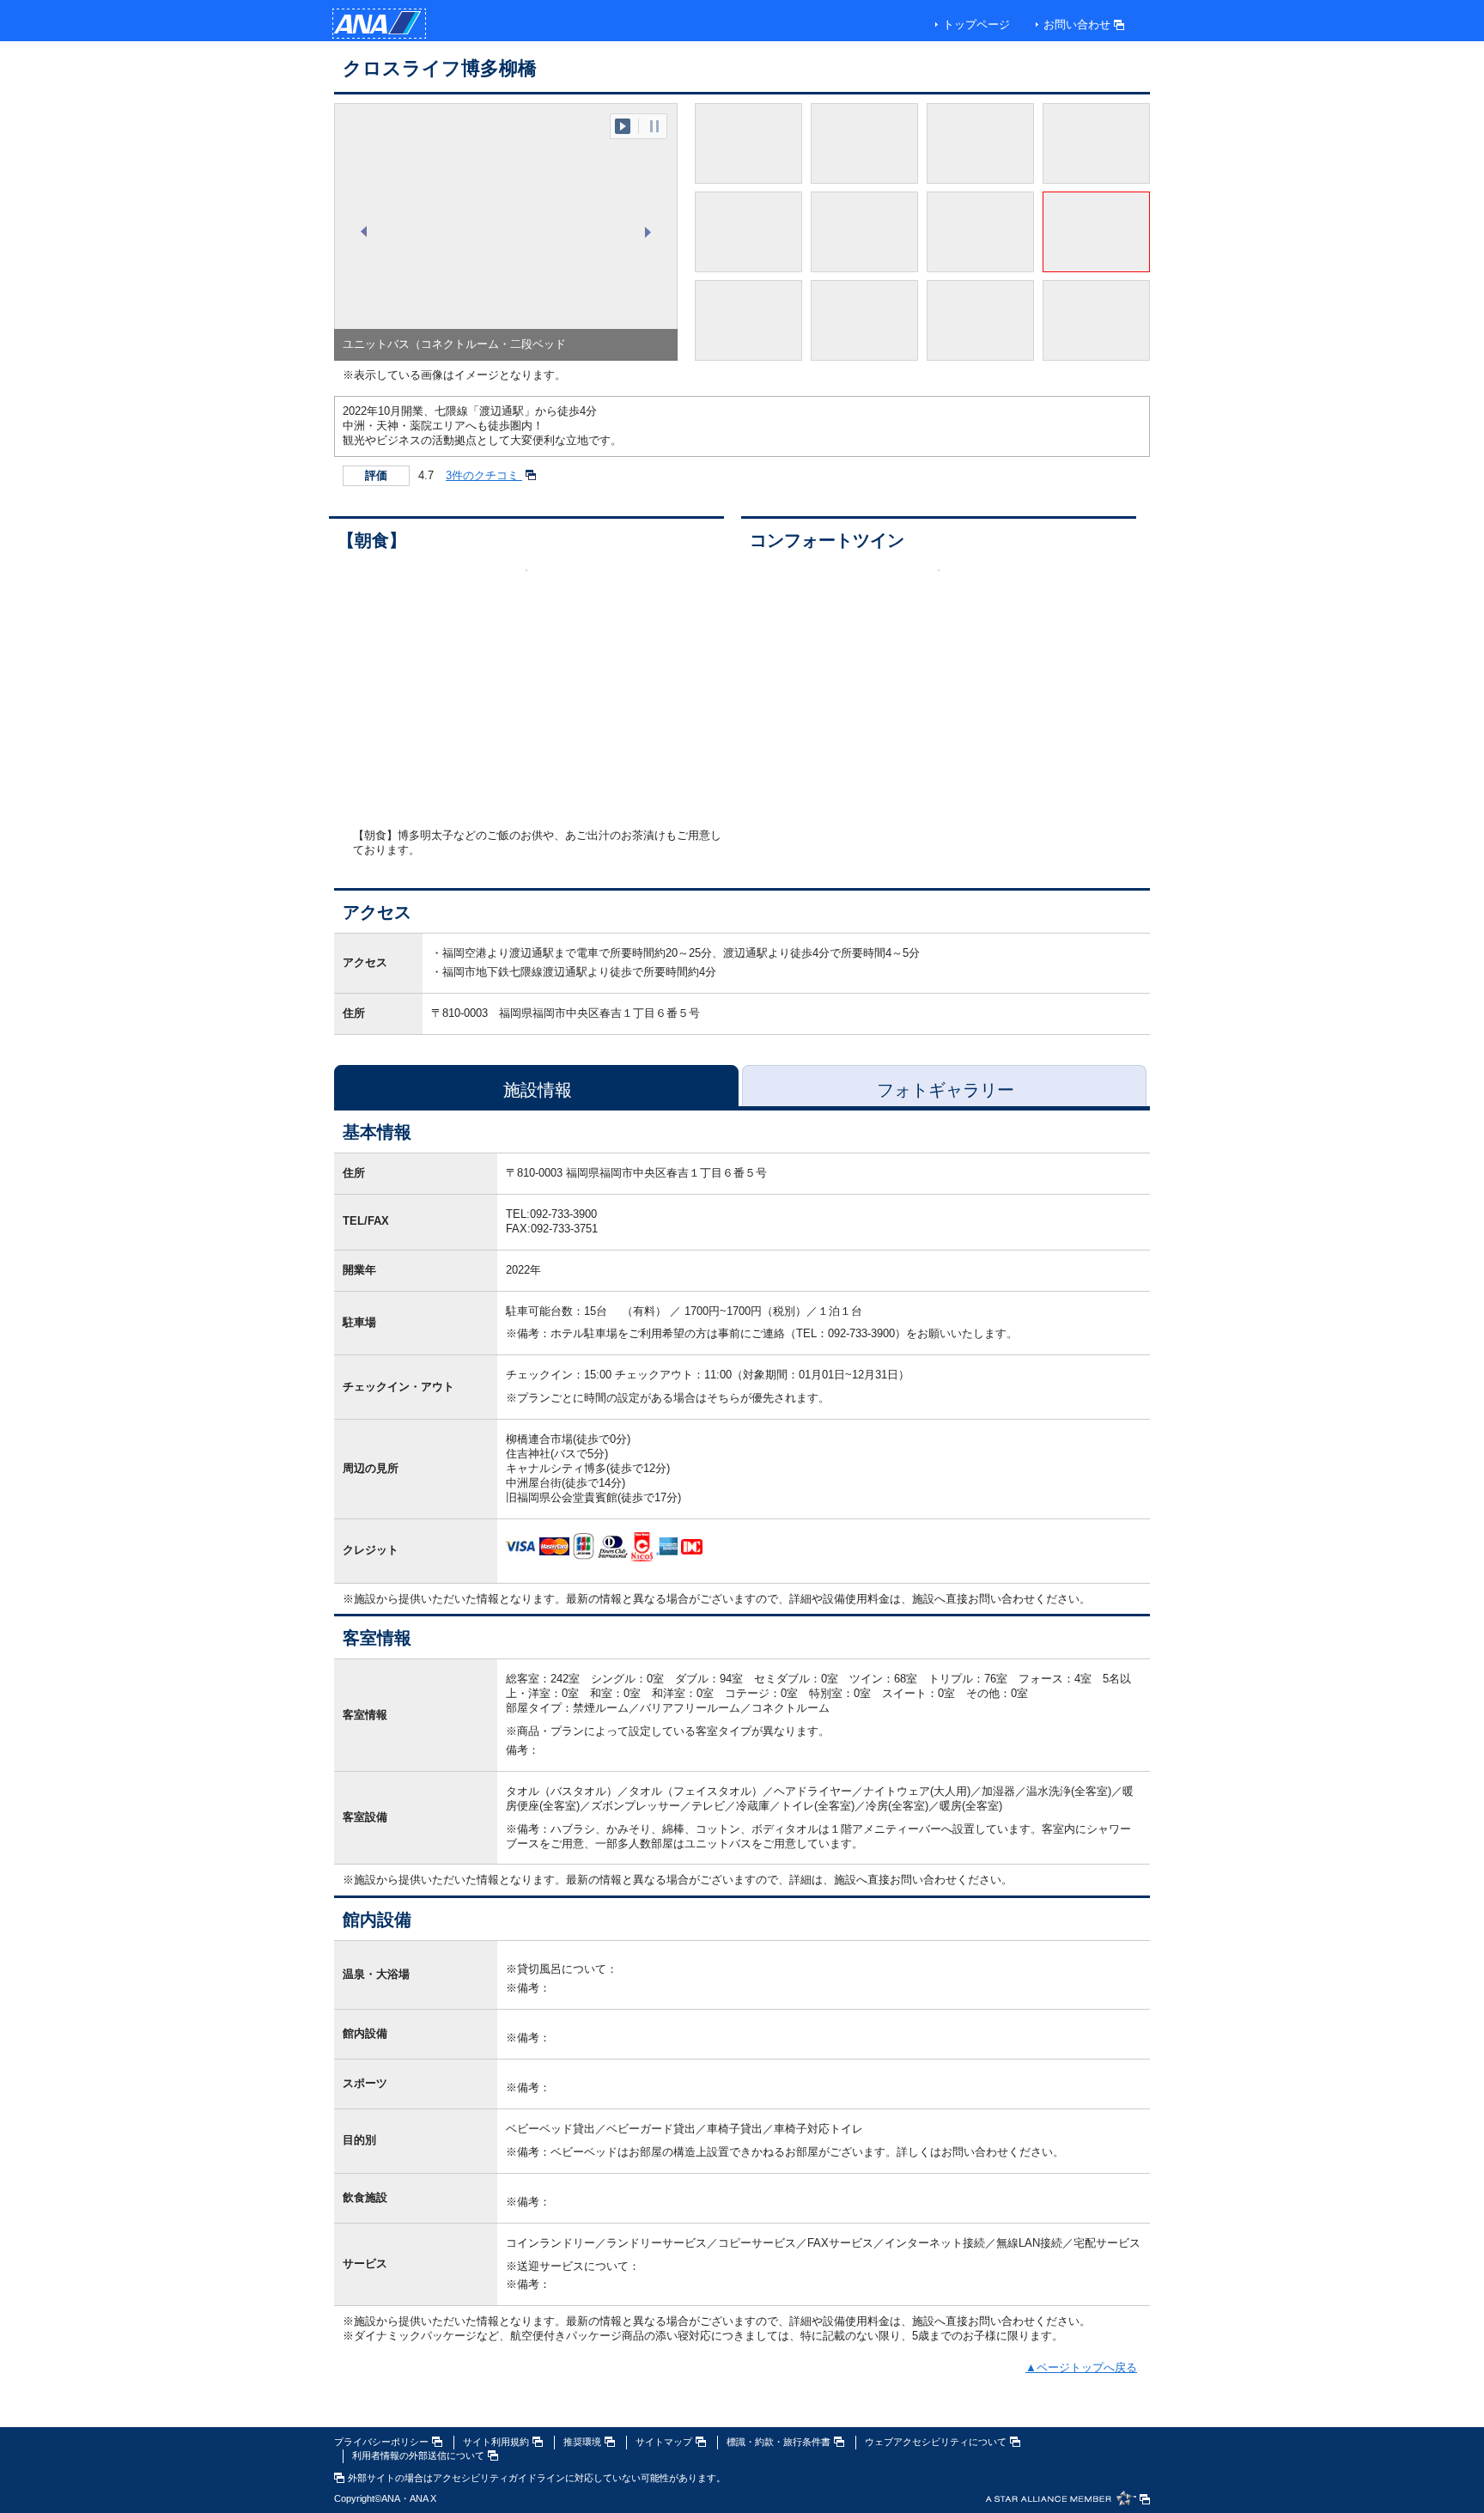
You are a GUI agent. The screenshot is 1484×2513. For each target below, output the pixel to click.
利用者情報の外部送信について (418, 2455)
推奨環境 (582, 2442)
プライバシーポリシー (381, 2442)
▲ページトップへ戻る (1081, 2367)
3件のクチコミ (484, 475)
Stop (654, 126)
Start (623, 126)
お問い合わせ (1077, 24)
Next (647, 232)
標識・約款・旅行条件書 (778, 2442)
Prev (365, 232)
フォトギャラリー (946, 1090)
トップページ (976, 24)
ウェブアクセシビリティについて (936, 2442)
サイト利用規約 (496, 2442)
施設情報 (538, 1090)
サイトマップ (664, 2442)
